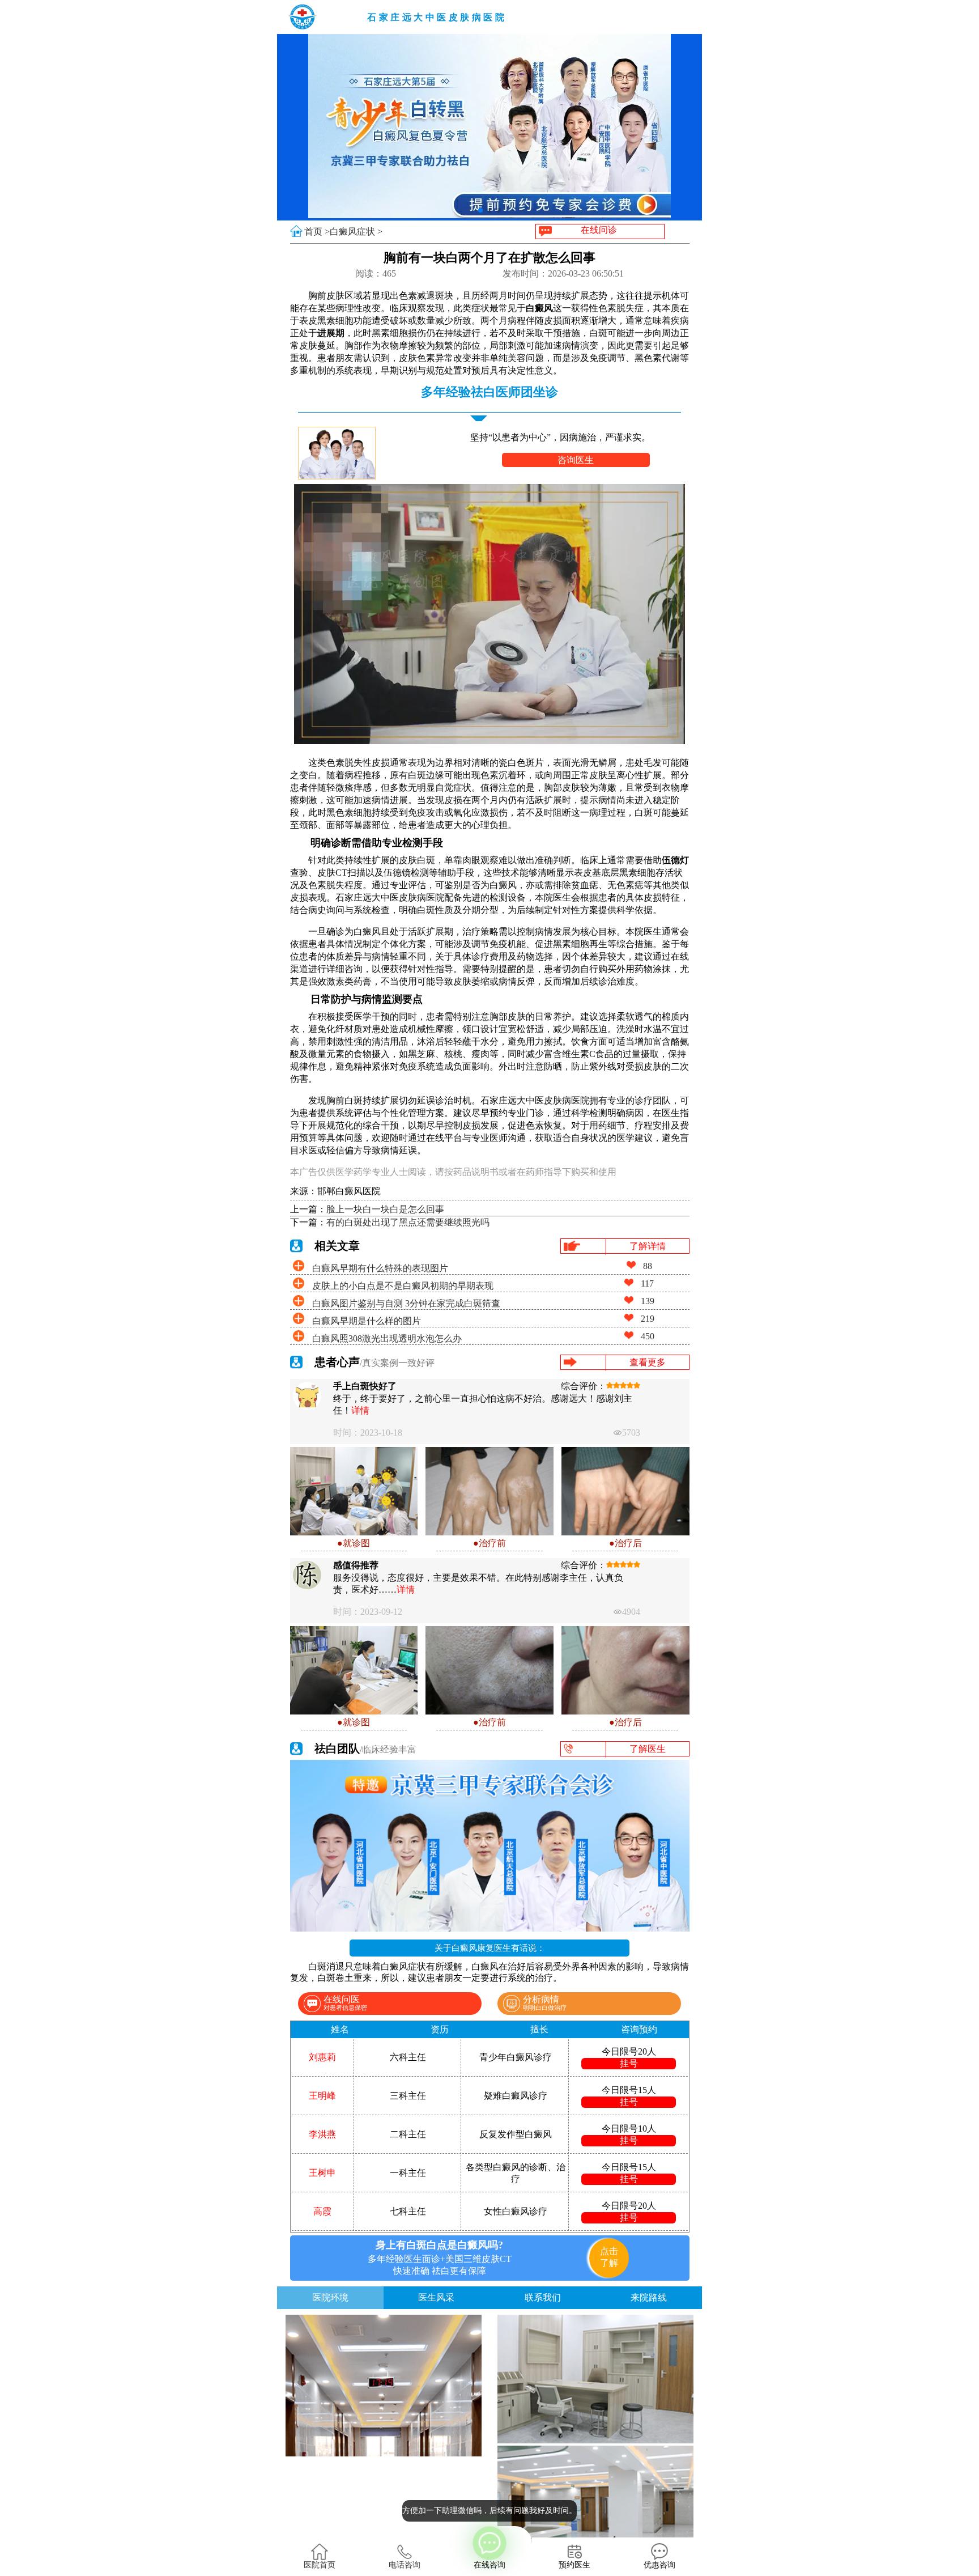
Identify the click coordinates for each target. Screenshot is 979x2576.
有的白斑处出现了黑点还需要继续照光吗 (408, 1222)
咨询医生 (576, 460)
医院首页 (320, 2565)
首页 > (317, 232)
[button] (480, 210)
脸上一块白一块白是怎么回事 (385, 1209)
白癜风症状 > (356, 232)
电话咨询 (405, 2565)
